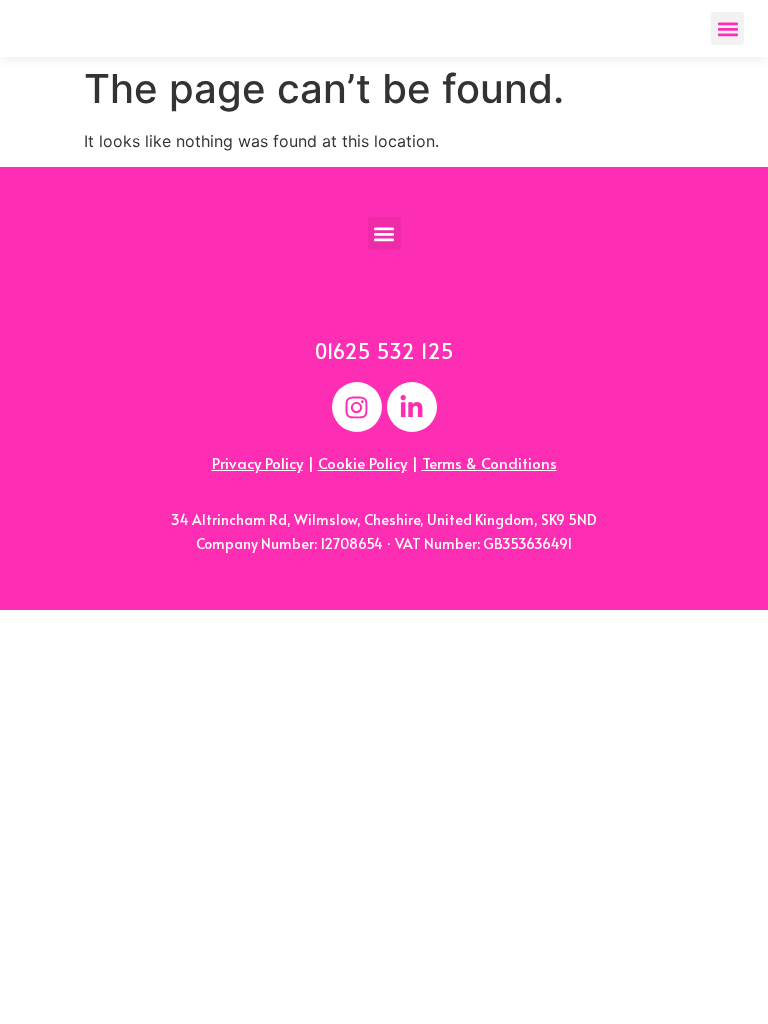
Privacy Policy (257, 462)
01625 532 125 (384, 351)
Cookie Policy (362, 462)
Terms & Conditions (489, 462)
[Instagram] (357, 407)
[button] (727, 28)
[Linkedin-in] (412, 407)
